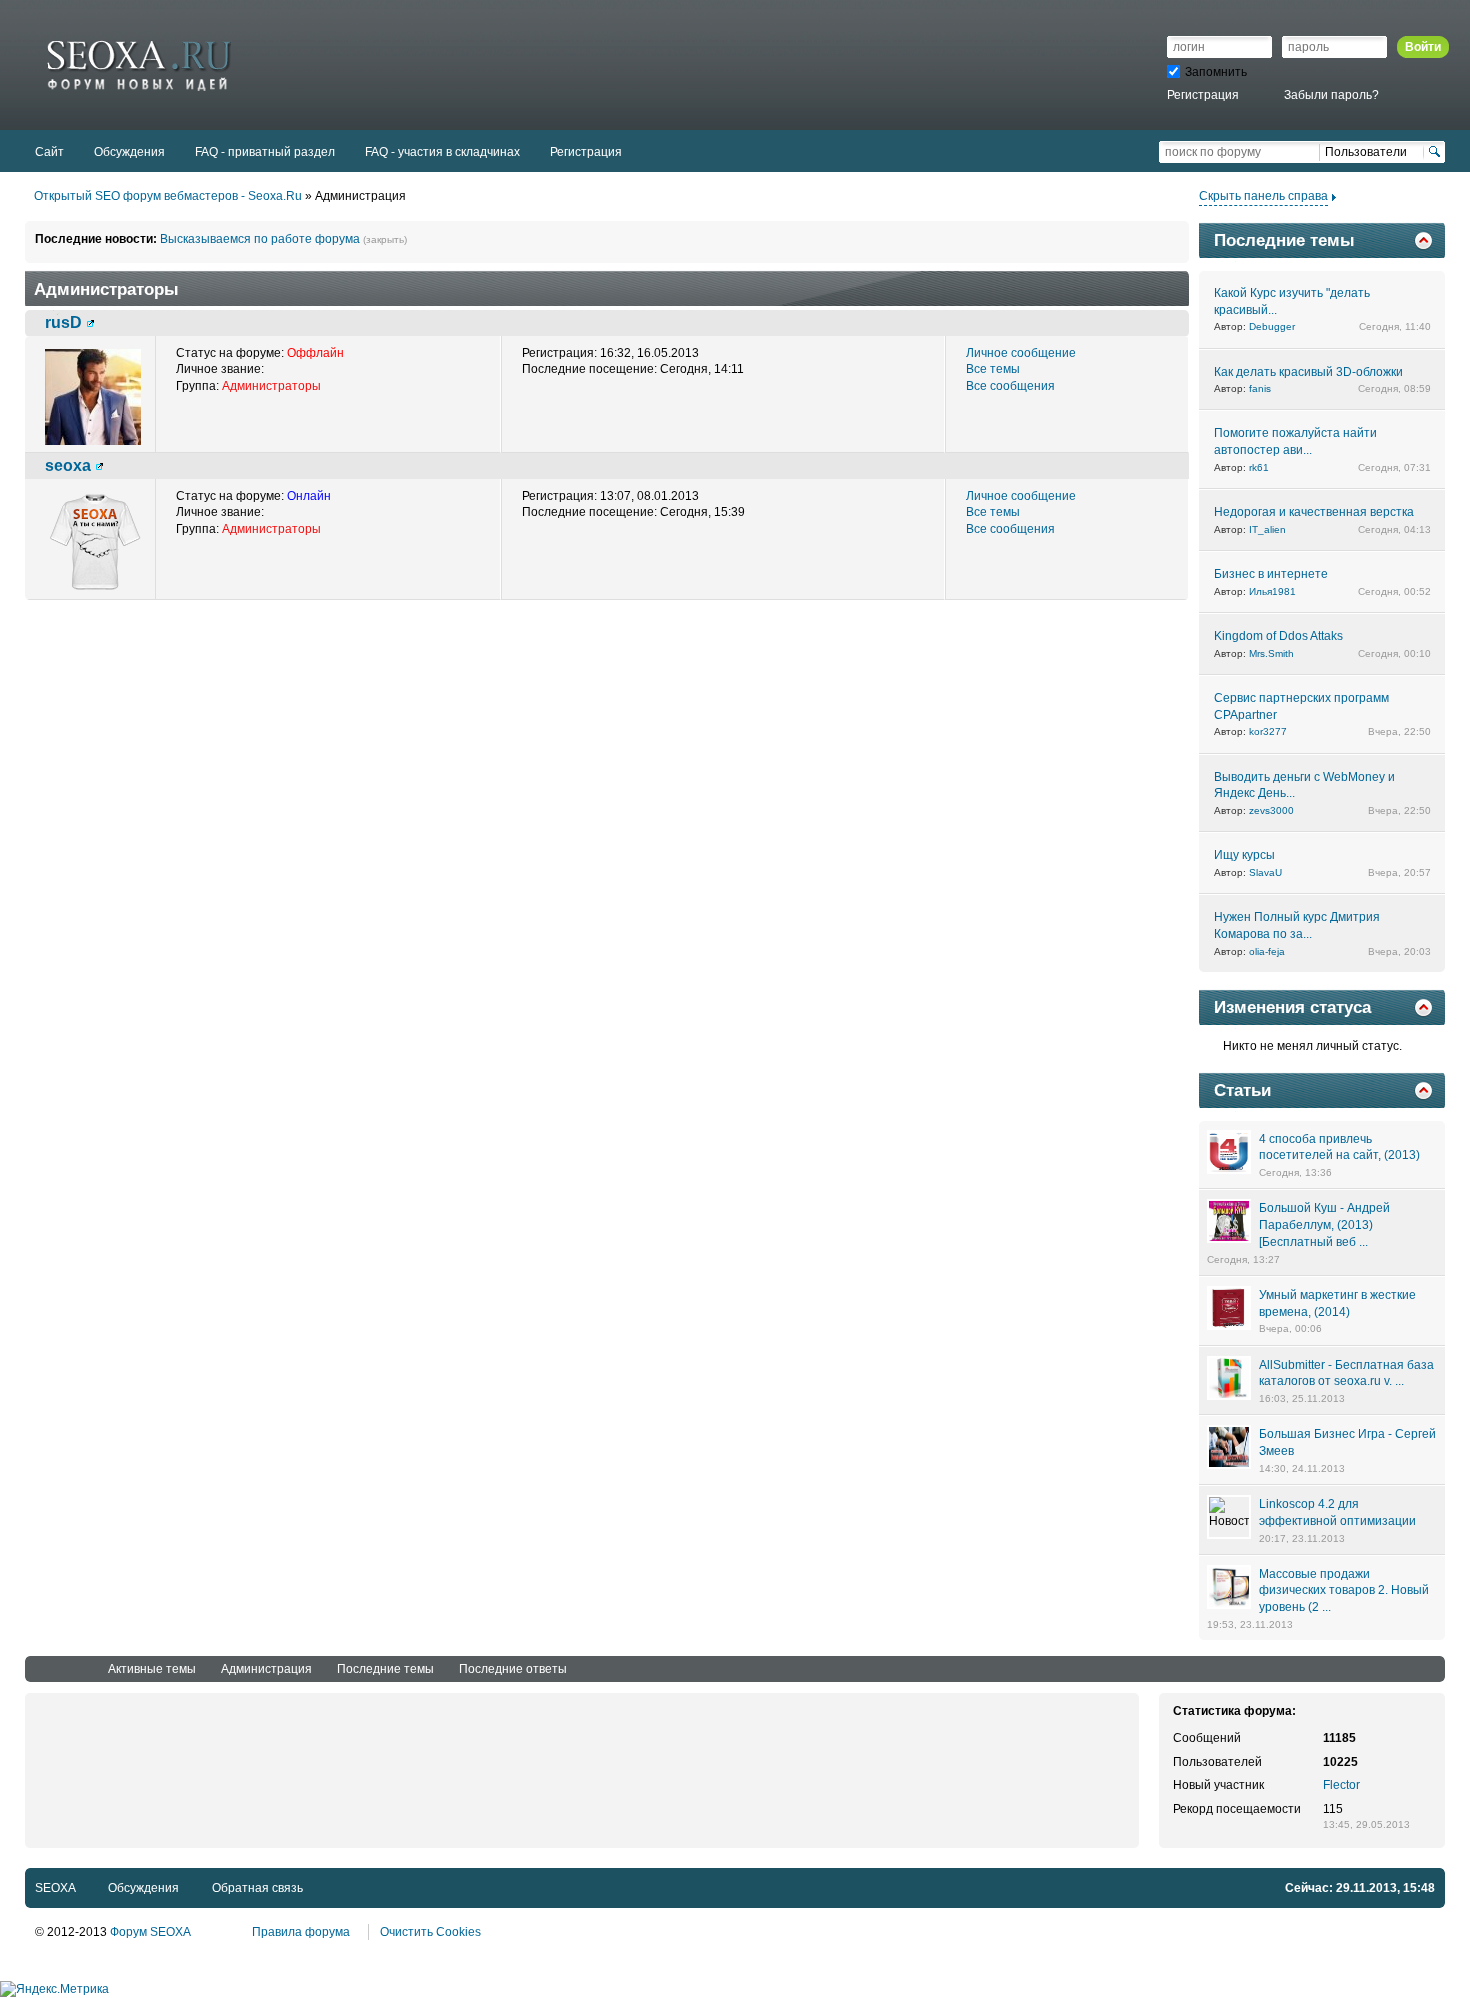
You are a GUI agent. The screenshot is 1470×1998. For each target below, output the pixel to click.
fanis (1260, 388)
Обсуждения (143, 1888)
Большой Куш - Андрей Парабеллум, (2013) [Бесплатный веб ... (1324, 1225)
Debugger (1272, 326)
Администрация (266, 1669)
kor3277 (1268, 731)
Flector (1341, 1785)
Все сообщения (1010, 386)
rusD (63, 322)
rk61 (1259, 467)
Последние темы (385, 1669)
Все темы (993, 369)
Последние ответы (513, 1669)
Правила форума (301, 1932)
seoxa (68, 465)
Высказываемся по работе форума (260, 239)
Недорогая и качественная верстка (1314, 512)
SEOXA (55, 1888)
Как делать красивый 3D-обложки (1308, 372)
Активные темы (152, 1669)
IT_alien (1267, 529)
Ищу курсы (1244, 855)
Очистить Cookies (430, 1932)
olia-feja (1267, 951)
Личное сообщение (1021, 353)
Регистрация (1203, 95)
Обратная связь (257, 1888)
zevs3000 (1271, 810)
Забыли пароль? (1331, 95)
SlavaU (1265, 872)
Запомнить (1216, 72)
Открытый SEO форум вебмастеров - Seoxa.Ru (168, 196)
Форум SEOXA (150, 1932)
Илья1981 (1272, 591)
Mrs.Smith (1271, 653)
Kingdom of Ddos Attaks (1278, 636)
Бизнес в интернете (1271, 574)
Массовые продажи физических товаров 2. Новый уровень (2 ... (1344, 1591)
